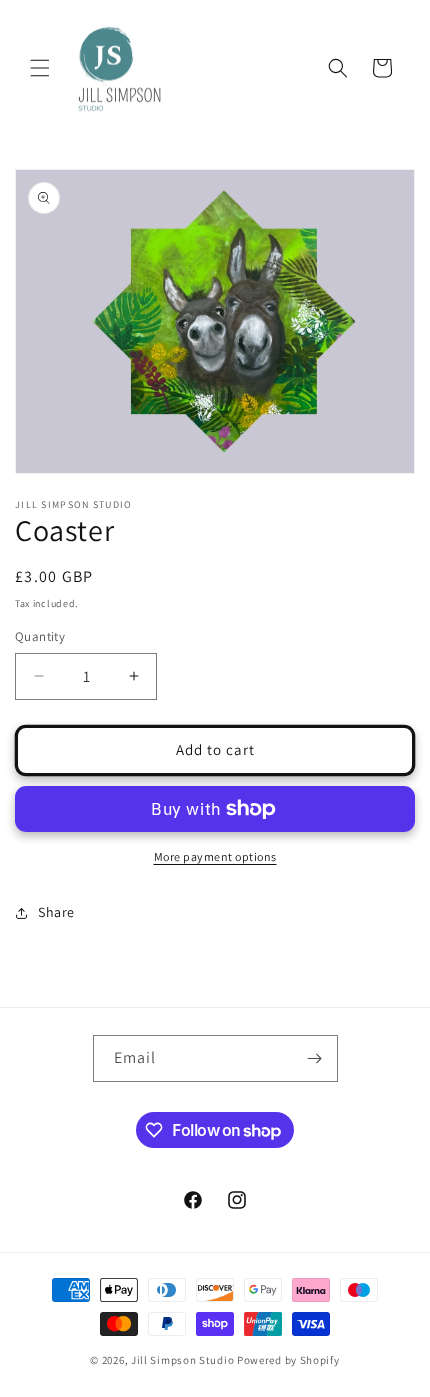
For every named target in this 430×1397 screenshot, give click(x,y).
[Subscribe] (315, 1058)
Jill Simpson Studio (182, 1360)
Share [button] (56, 912)
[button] (40, 68)
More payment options (215, 856)
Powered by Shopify (288, 1360)
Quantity (40, 636)
